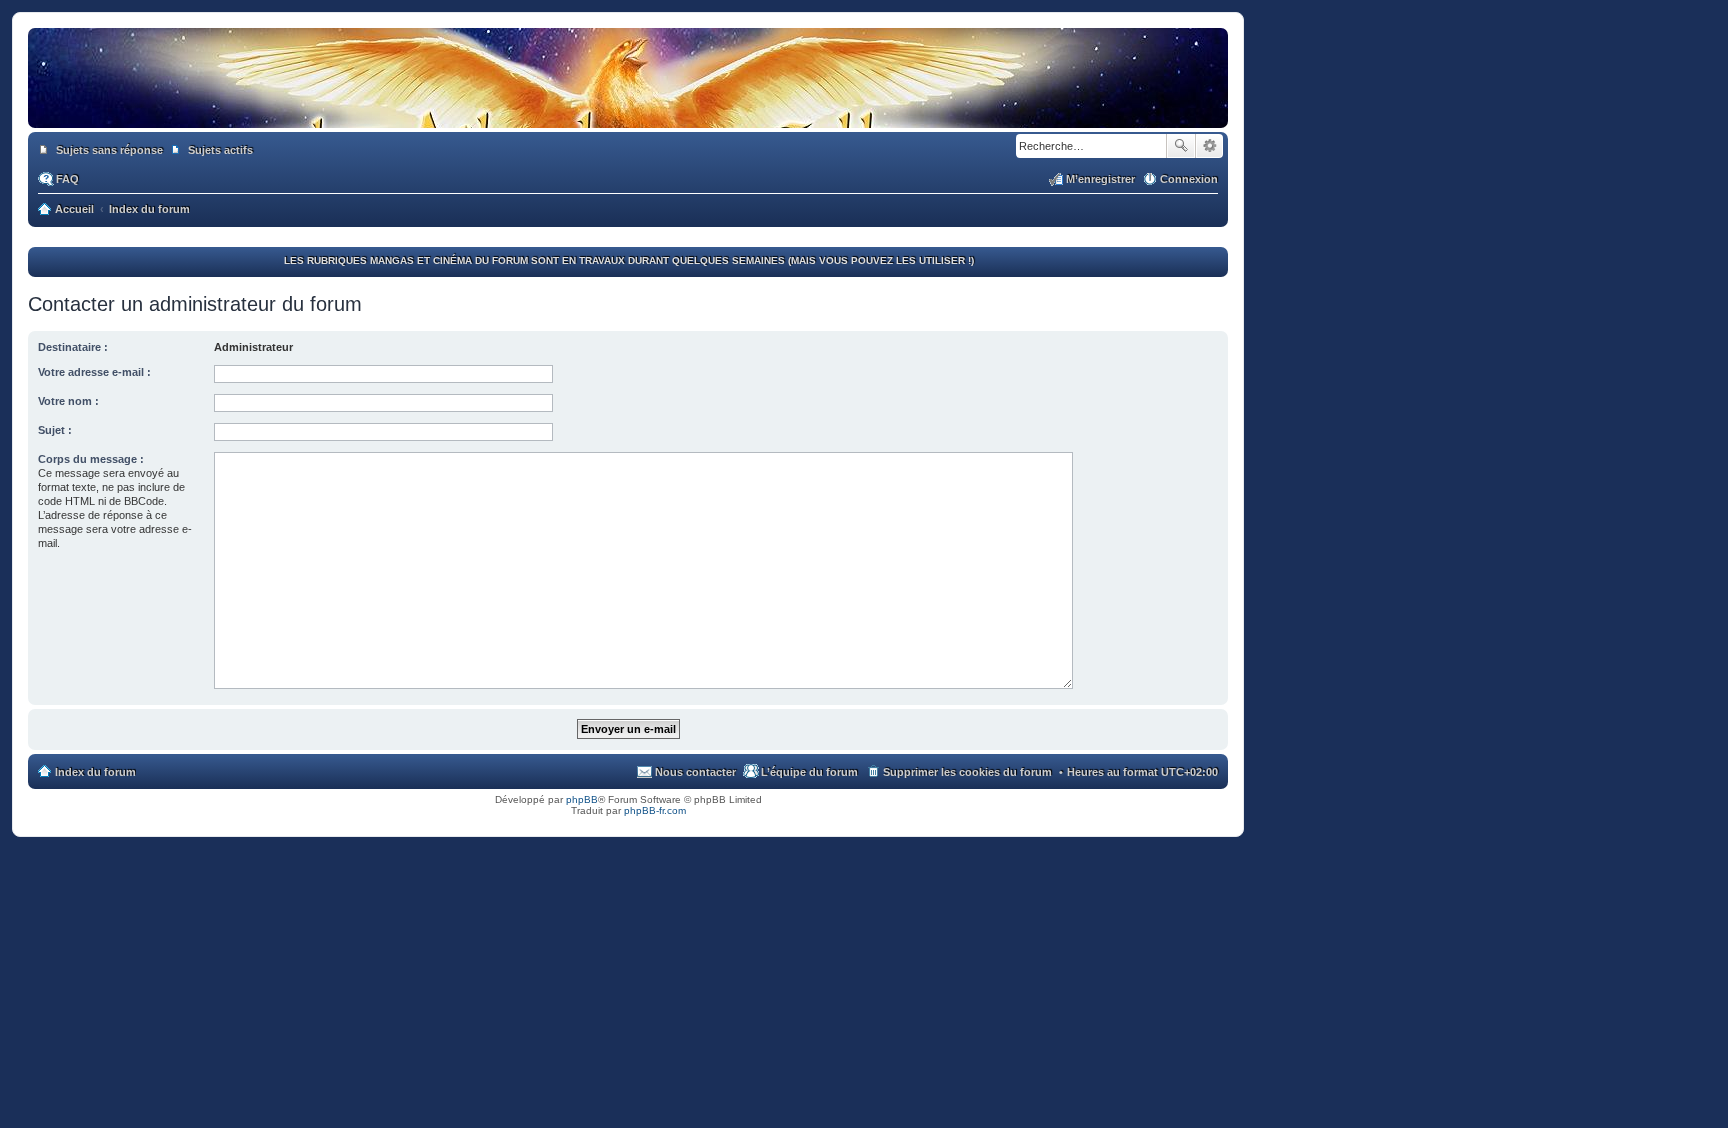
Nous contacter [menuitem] (695, 772)
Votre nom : (68, 401)
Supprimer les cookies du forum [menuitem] (967, 772)
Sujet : (55, 430)
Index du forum (95, 772)
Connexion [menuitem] (1189, 179)
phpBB (582, 799)
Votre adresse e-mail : (94, 372)
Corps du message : (91, 459)
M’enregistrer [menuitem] (1100, 179)
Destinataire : (73, 347)
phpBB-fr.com (655, 810)
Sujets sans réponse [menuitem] (109, 150)
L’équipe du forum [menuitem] (809, 772)
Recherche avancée (1209, 146)
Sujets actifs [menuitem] (220, 150)
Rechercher (1181, 146)
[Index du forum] (628, 108)
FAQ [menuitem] (67, 179)
